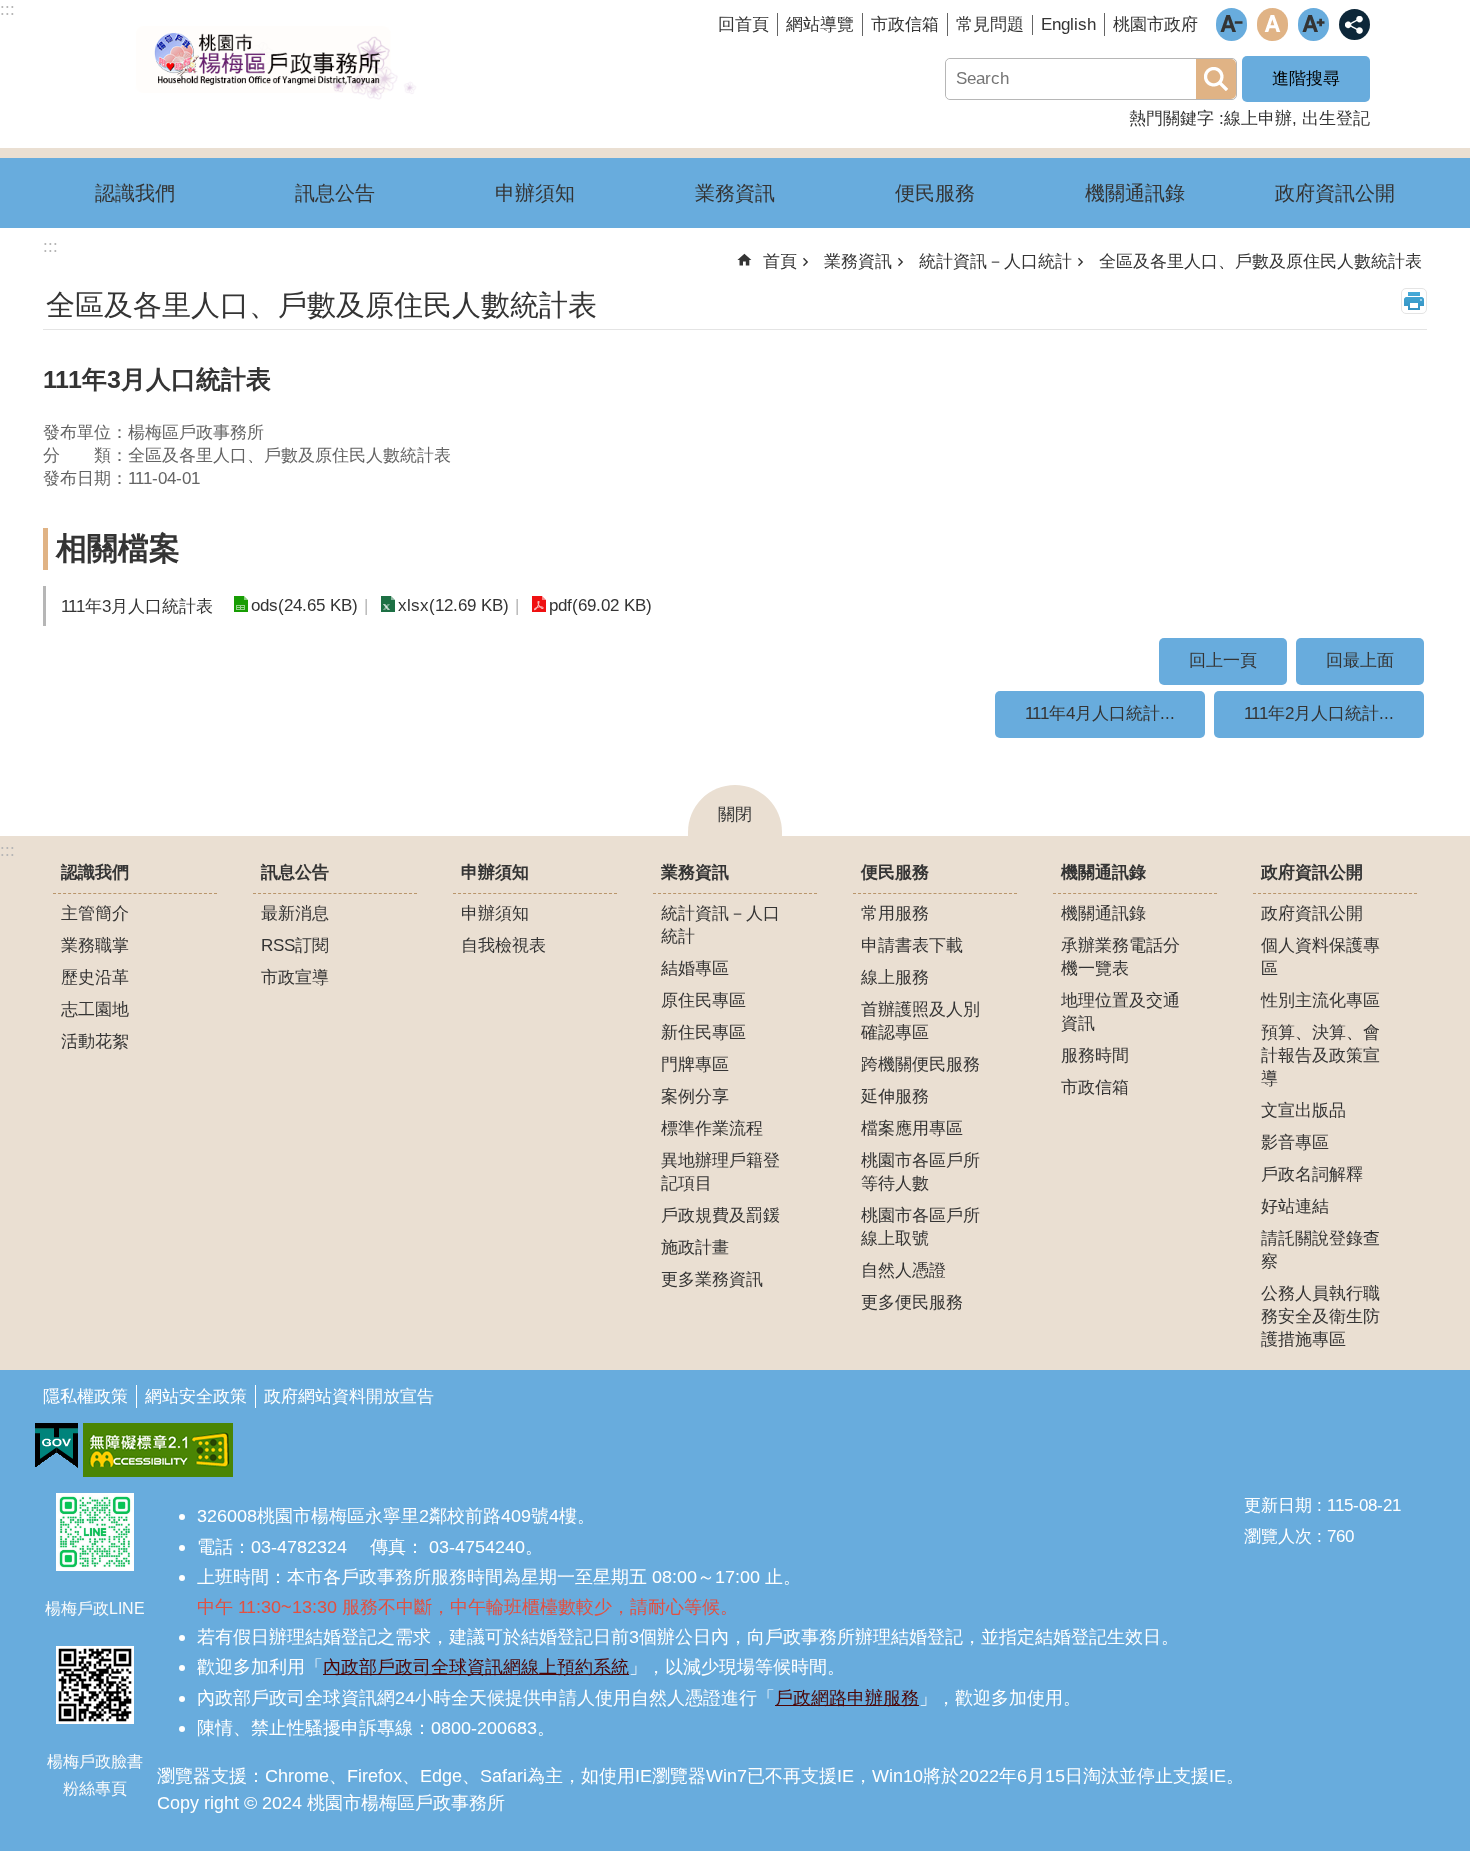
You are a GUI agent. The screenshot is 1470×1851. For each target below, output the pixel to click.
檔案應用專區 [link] (912, 1128)
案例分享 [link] (695, 1096)
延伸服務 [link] (895, 1096)
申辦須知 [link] (535, 193)
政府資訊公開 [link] (1335, 193)
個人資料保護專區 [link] (1320, 957)
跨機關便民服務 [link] (920, 1064)
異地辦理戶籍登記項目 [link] (720, 1172)
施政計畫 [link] (695, 1247)
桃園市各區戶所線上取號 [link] (920, 1227)
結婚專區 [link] (695, 968)
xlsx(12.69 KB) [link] (453, 605)
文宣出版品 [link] (1303, 1110)
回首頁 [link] (743, 24)
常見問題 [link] (990, 24)
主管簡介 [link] (95, 913)
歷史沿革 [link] (95, 977)
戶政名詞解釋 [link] (1312, 1174)
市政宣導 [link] (295, 977)
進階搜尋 (1306, 78)
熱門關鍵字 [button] (1171, 118)
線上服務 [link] (895, 977)
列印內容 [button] (1414, 301)
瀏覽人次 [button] (1278, 1536)
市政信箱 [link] (905, 24)
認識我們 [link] (135, 193)
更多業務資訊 (712, 1279)
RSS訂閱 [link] (295, 945)
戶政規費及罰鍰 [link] (720, 1215)
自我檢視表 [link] (503, 945)
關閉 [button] (735, 814)
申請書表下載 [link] (912, 945)
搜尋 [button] (1216, 79)
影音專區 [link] (1295, 1142)
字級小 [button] (1231, 24)
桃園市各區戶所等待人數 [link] (920, 1172)
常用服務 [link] (895, 913)
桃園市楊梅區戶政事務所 (275, 63)
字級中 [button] (1272, 24)
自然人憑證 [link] (903, 1270)
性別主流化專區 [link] (1320, 1000)
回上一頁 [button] (1223, 660)
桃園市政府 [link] (1155, 24)
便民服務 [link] (935, 193)
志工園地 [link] (95, 1009)
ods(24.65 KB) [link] (304, 605)
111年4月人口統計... (1100, 713)
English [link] (1068, 24)
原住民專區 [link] (703, 1000)
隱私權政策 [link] (85, 1396)
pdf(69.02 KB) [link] (600, 605)
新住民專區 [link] (703, 1032)
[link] (56, 1446)
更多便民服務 (912, 1302)
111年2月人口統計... (1319, 713)
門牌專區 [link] (695, 1064)
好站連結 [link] (1295, 1206)
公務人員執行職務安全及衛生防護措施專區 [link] (1320, 1316)
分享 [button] (1354, 24)
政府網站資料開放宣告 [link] (349, 1396)
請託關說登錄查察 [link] (1320, 1250)
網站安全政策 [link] (196, 1396)
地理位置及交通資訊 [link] (1120, 1012)
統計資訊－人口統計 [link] (995, 261)
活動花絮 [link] (95, 1041)
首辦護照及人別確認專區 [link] (920, 1021)
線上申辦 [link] (1258, 118)
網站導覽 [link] (820, 24)
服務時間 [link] (1095, 1055)
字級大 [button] (1313, 24)
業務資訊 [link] (735, 193)
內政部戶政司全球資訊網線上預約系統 (476, 1666)
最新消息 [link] (295, 913)
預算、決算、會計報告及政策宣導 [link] (1320, 1055)
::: (7, 850)
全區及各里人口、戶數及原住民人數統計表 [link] (1260, 261)
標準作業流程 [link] (712, 1128)
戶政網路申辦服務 (847, 1697)
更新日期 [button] (1278, 1505)
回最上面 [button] (1360, 660)
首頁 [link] (780, 261)
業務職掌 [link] (95, 945)
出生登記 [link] (1336, 118)
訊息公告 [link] (335, 193)
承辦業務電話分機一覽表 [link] (1120, 957)
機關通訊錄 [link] (1135, 193)
